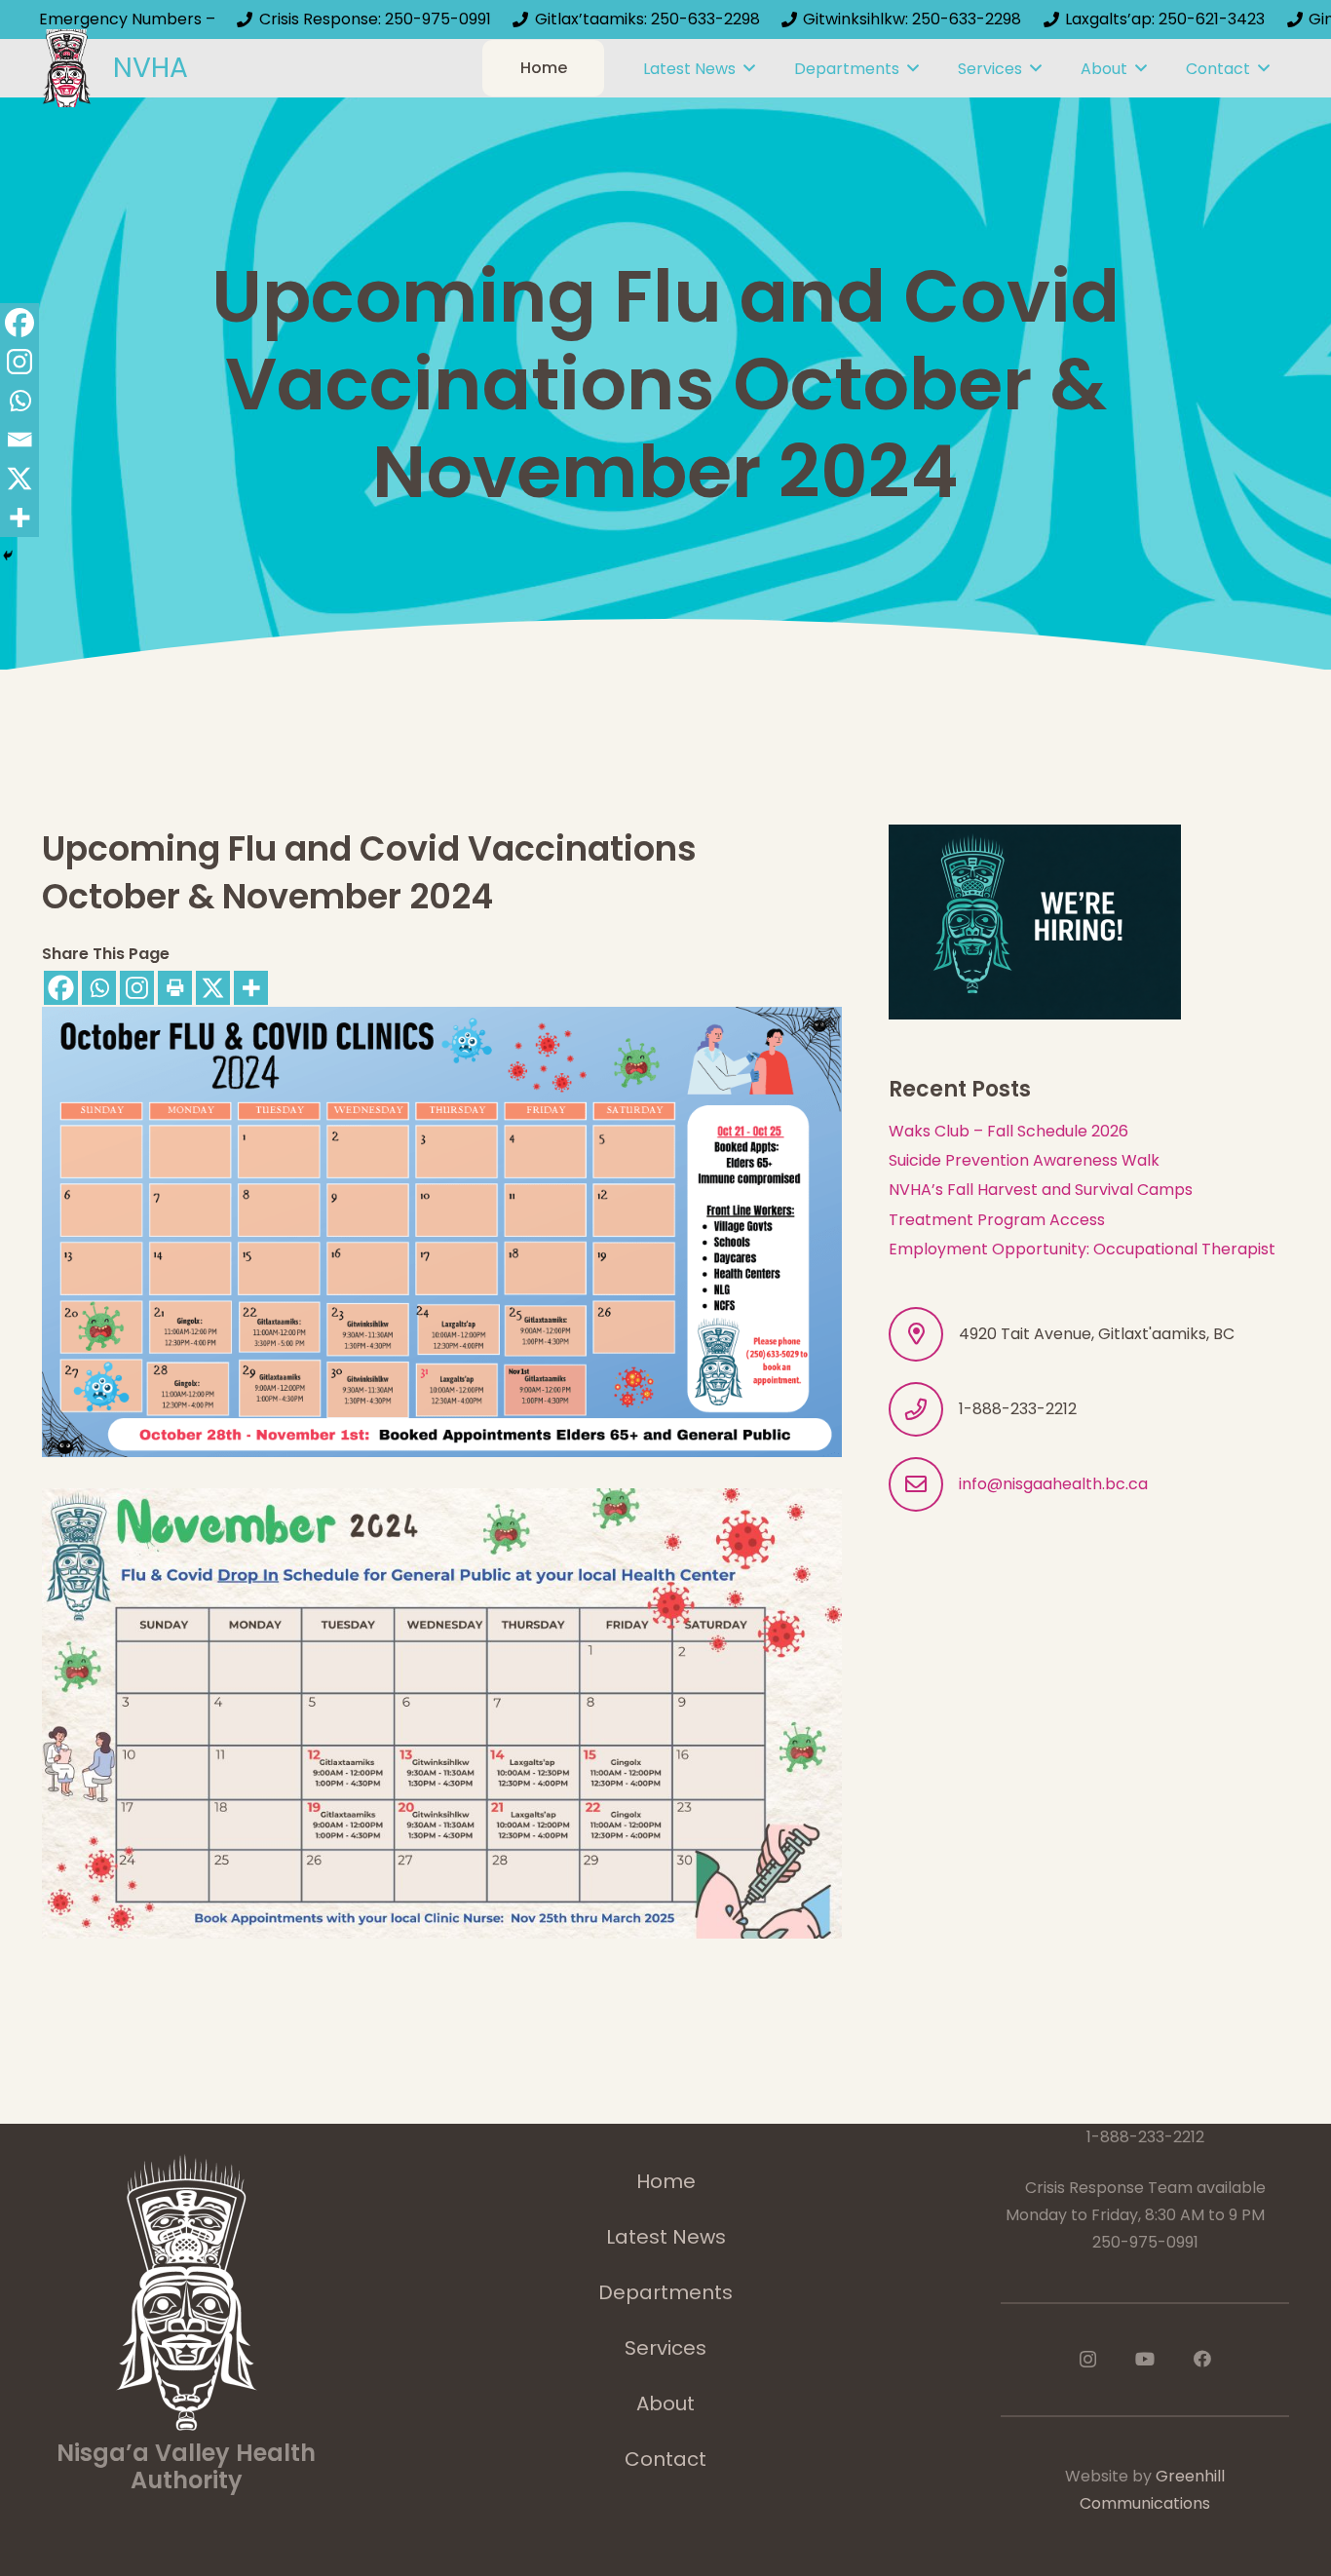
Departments (665, 2292)
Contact (665, 2459)
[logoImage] (67, 68)
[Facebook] (61, 988)
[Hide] (8, 556)
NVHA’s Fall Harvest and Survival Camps (1041, 1190)
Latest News (666, 2237)
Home (666, 2181)
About (665, 2403)
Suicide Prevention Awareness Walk (1024, 1160)
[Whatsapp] (99, 988)
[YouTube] (1145, 2359)
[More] (251, 988)
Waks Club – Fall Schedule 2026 (1008, 1131)
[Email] (19, 440)
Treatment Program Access (997, 1220)
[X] (213, 988)
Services (665, 2348)
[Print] (175, 988)
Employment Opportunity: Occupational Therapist (1082, 1249)
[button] (749, 68)
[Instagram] (137, 988)
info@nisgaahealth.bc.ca (1053, 1484)
